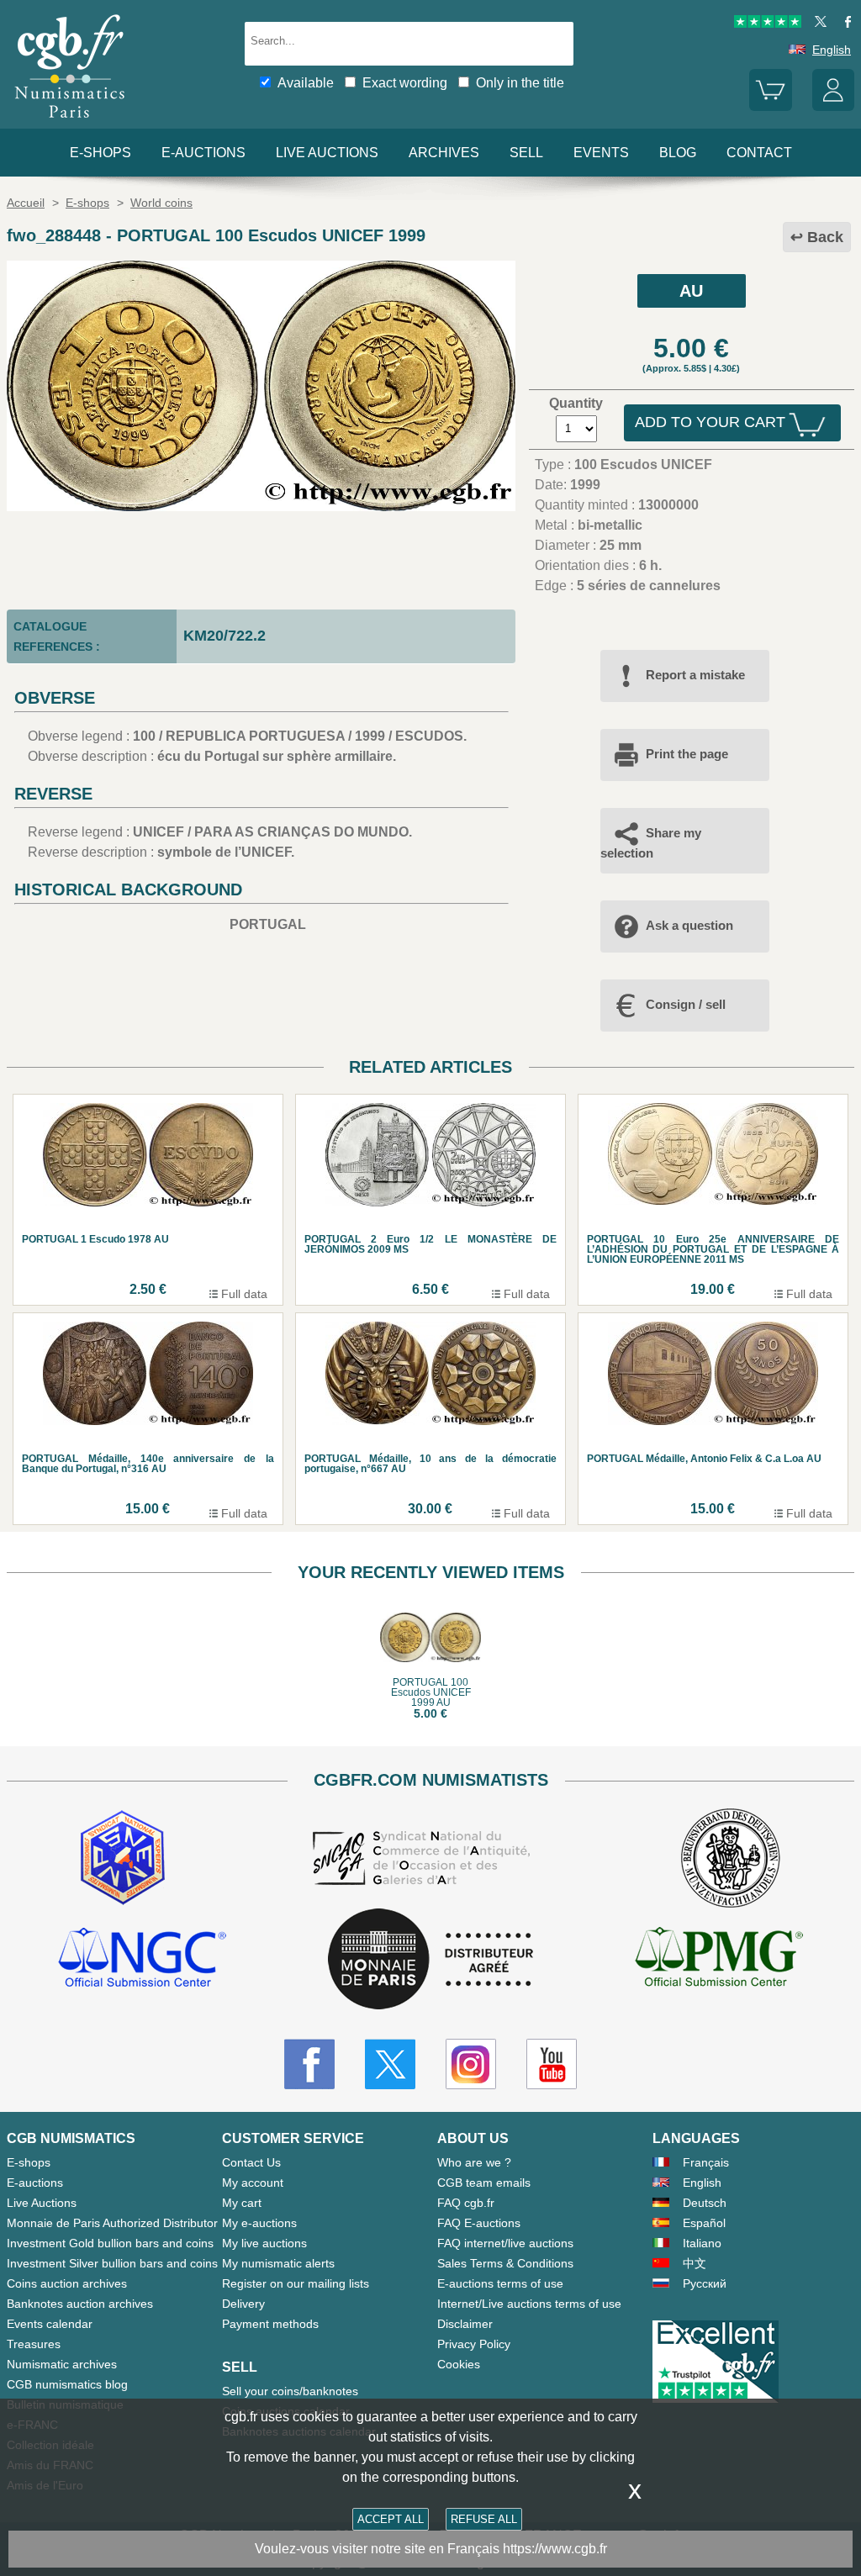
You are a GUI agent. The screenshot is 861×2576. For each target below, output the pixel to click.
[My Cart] (770, 107)
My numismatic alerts (278, 2263)
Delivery (243, 2304)
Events (601, 153)
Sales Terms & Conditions (505, 2263)
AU (691, 291)
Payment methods (270, 2324)
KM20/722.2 (224, 636)
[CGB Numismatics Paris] (70, 121)
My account (253, 2183)
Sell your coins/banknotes (290, 2391)
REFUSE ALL (484, 2519)
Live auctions (327, 153)
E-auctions (203, 153)
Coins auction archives (67, 2283)
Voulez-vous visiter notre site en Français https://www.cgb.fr (431, 2549)
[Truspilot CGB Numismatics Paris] (768, 24)
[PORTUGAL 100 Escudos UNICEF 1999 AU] (261, 507)
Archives (444, 153)
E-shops (100, 153)
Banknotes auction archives (80, 2304)
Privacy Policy (474, 2344)
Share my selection (651, 843)
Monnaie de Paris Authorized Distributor (112, 2223)
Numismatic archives (62, 2364)
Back (825, 237)
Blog (678, 153)
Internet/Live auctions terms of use (529, 2304)
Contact (759, 153)
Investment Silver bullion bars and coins (112, 2263)
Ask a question (689, 925)
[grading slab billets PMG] (719, 1960)
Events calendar (50, 2324)
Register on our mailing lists (296, 2283)
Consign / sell (686, 1004)
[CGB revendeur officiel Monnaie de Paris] (430, 1960)
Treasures (34, 2344)
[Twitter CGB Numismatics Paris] (390, 2064)
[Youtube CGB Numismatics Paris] (552, 2064)
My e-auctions (259, 2223)
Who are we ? (474, 2162)
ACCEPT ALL (391, 2519)
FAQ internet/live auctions (505, 2243)
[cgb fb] (844, 24)
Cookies (459, 2364)
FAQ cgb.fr (466, 2203)
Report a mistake (695, 675)
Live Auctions (42, 2203)
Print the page (687, 754)
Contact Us (251, 2162)
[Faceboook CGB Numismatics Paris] (309, 2064)
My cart (242, 2203)
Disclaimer (465, 2324)
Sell (526, 153)
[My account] (833, 107)
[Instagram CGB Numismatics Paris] (471, 2064)
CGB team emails (484, 2183)
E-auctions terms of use (500, 2283)
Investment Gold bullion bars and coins (110, 2243)
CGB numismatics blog (67, 2384)
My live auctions (264, 2243)
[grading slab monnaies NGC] (142, 1960)
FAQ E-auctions (479, 2223)
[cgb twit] (817, 24)
